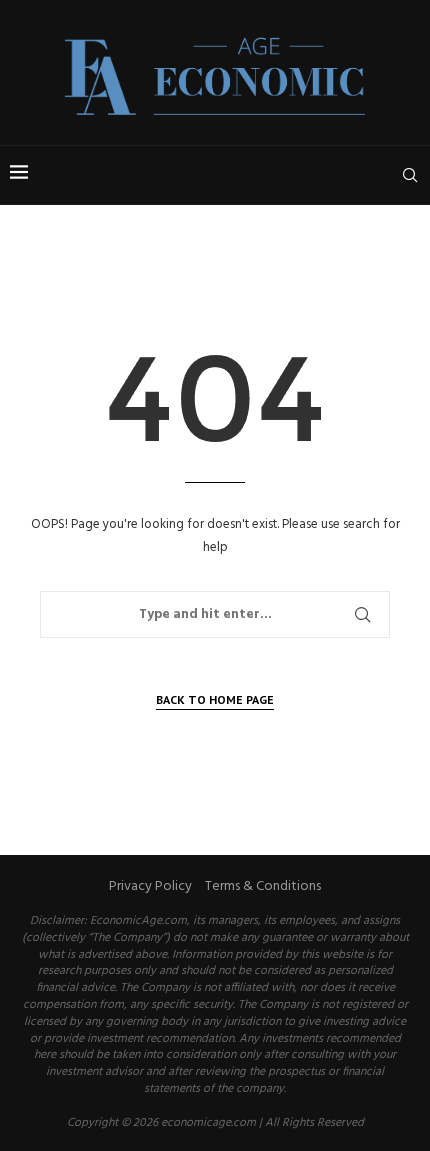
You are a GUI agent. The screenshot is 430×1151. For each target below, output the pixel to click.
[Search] (410, 175)
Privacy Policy (150, 886)
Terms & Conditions (263, 886)
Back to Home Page (215, 699)
